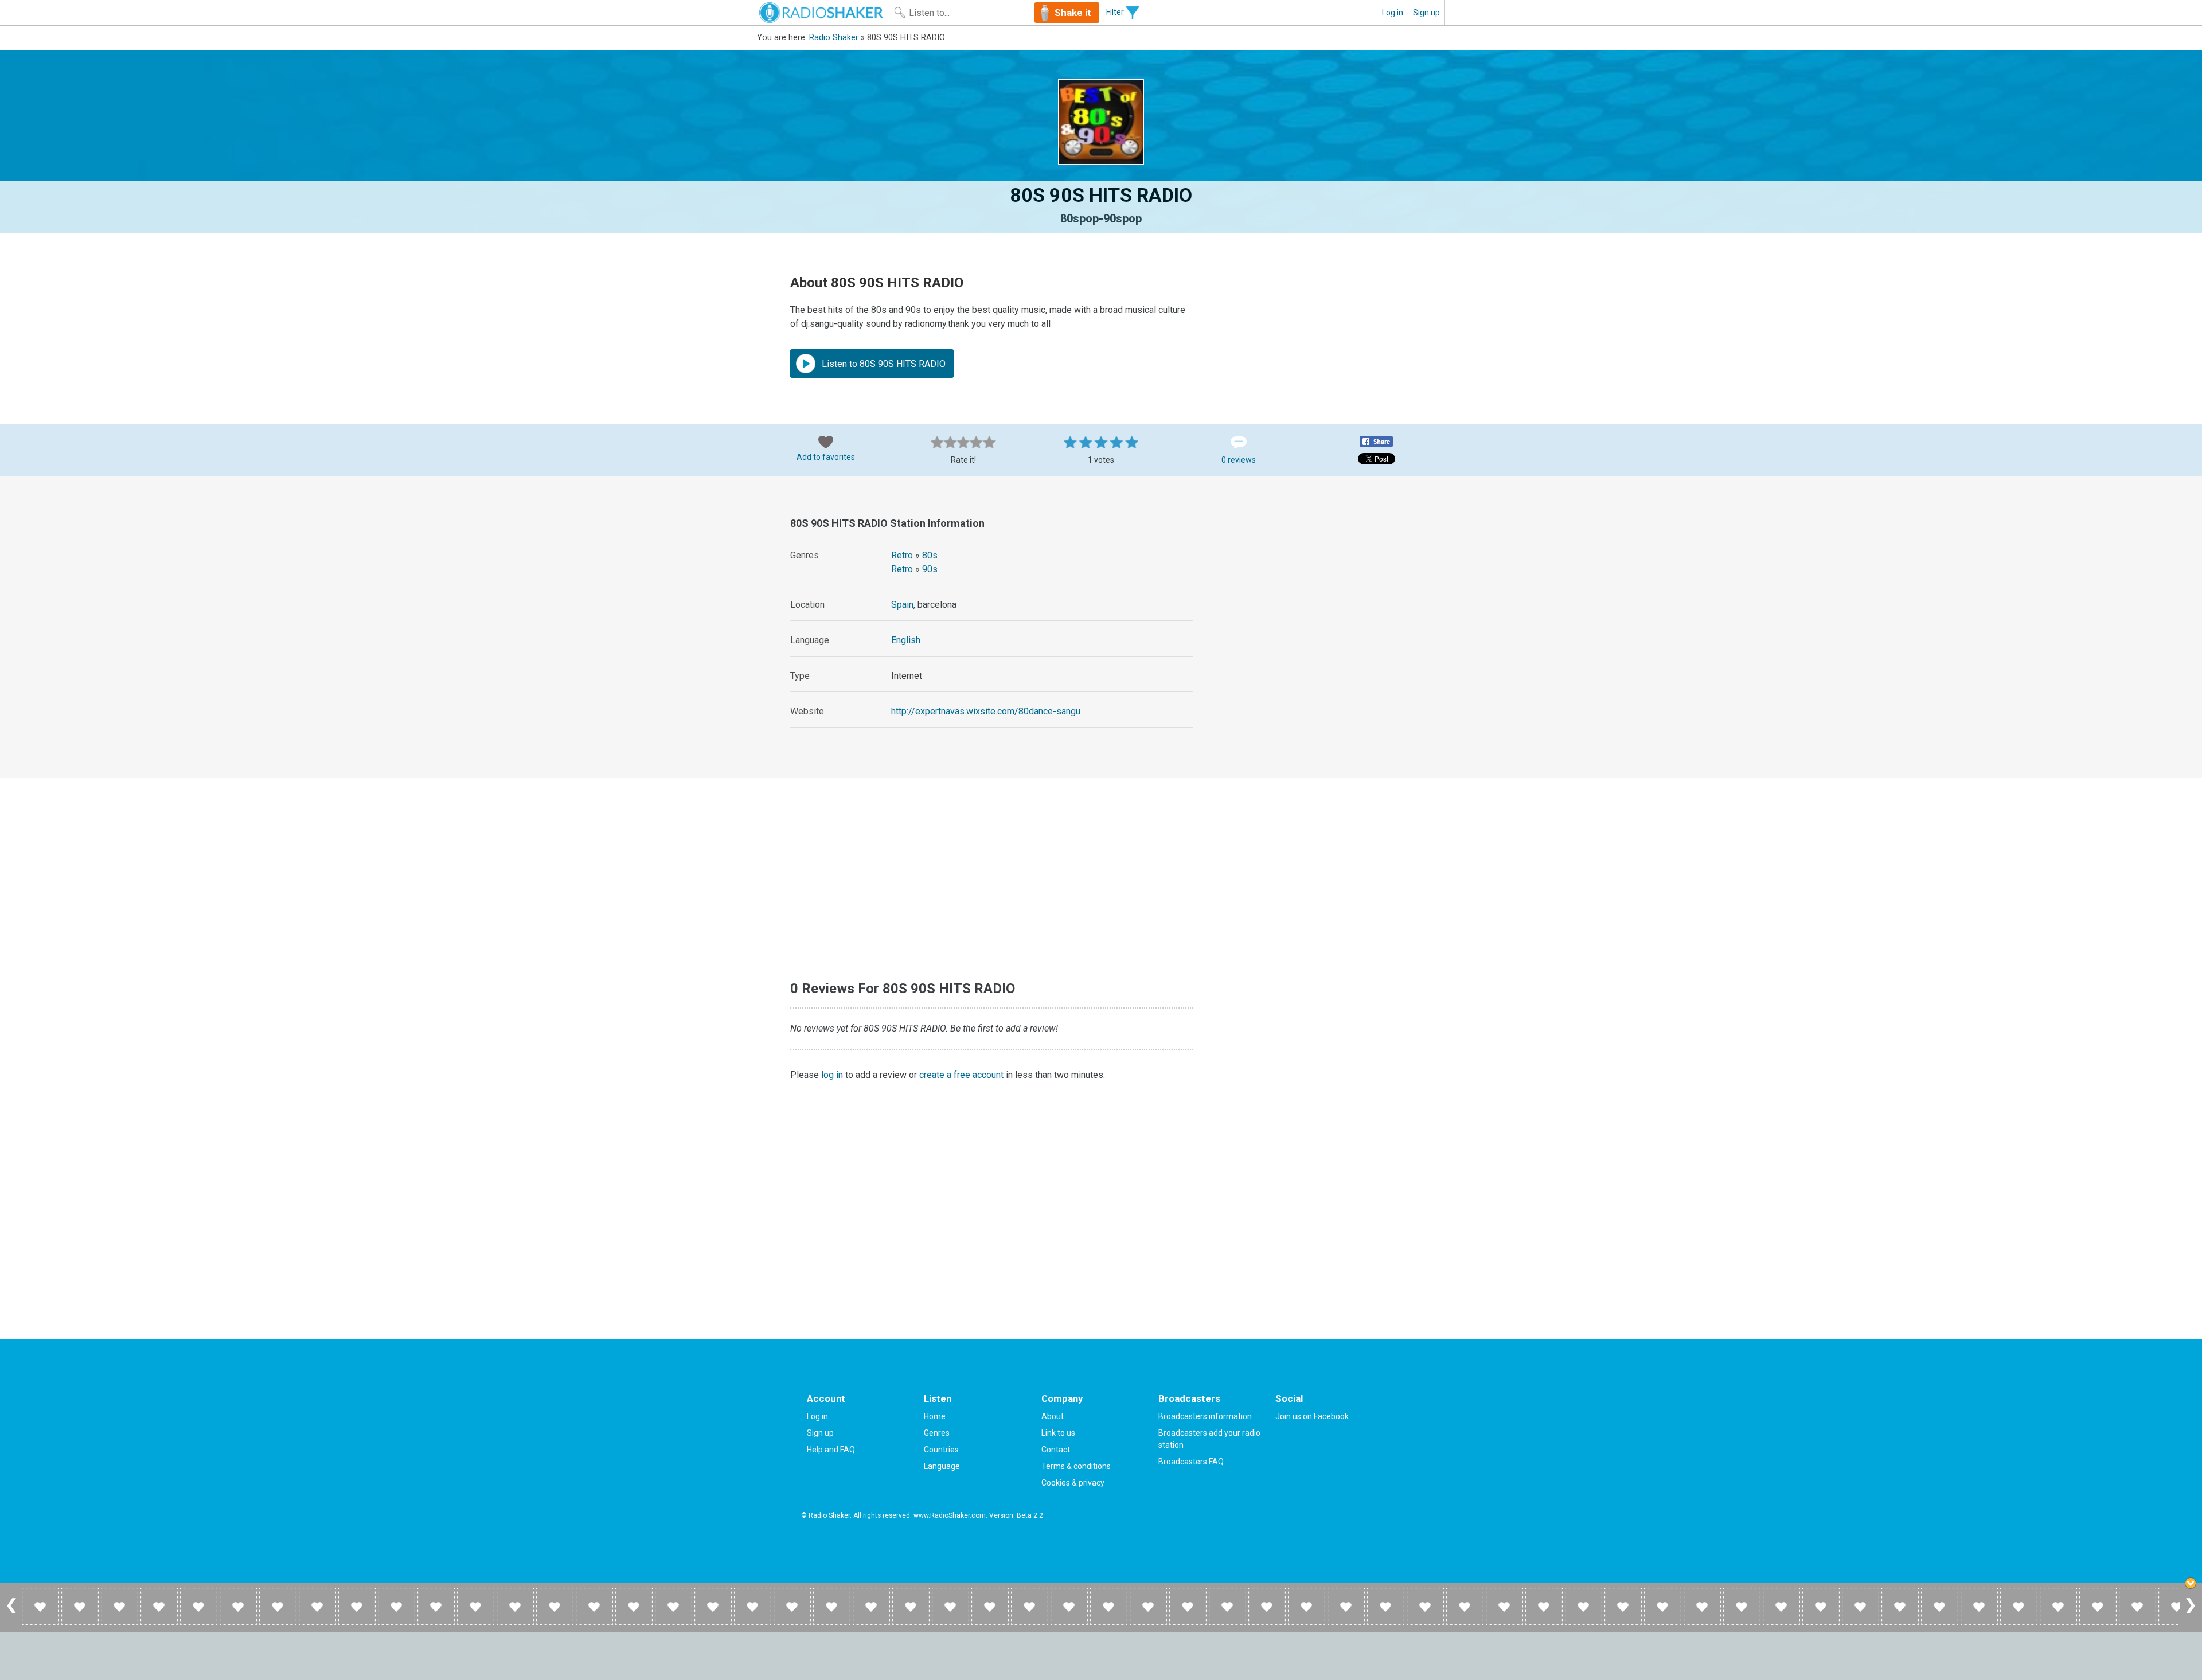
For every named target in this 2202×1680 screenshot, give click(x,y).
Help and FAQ (831, 1450)
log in (832, 1075)
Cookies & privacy (1073, 1483)
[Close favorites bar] (2191, 1583)
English (906, 640)
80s (930, 555)
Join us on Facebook (1312, 1416)
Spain (902, 605)
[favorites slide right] (2191, 1613)
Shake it (1073, 13)
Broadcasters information (1205, 1416)
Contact (1056, 1450)
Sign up (1426, 13)
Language (942, 1466)
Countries (941, 1450)
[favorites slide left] (11, 1613)
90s (930, 569)
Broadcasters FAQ (1191, 1462)
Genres (937, 1433)
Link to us (1058, 1433)
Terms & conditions (1076, 1466)
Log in (1393, 13)
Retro (902, 555)
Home (935, 1416)
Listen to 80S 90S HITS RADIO (883, 364)
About (1053, 1416)
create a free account (961, 1075)
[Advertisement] (1319, 584)
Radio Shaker (834, 38)
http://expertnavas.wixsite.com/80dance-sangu (986, 711)
